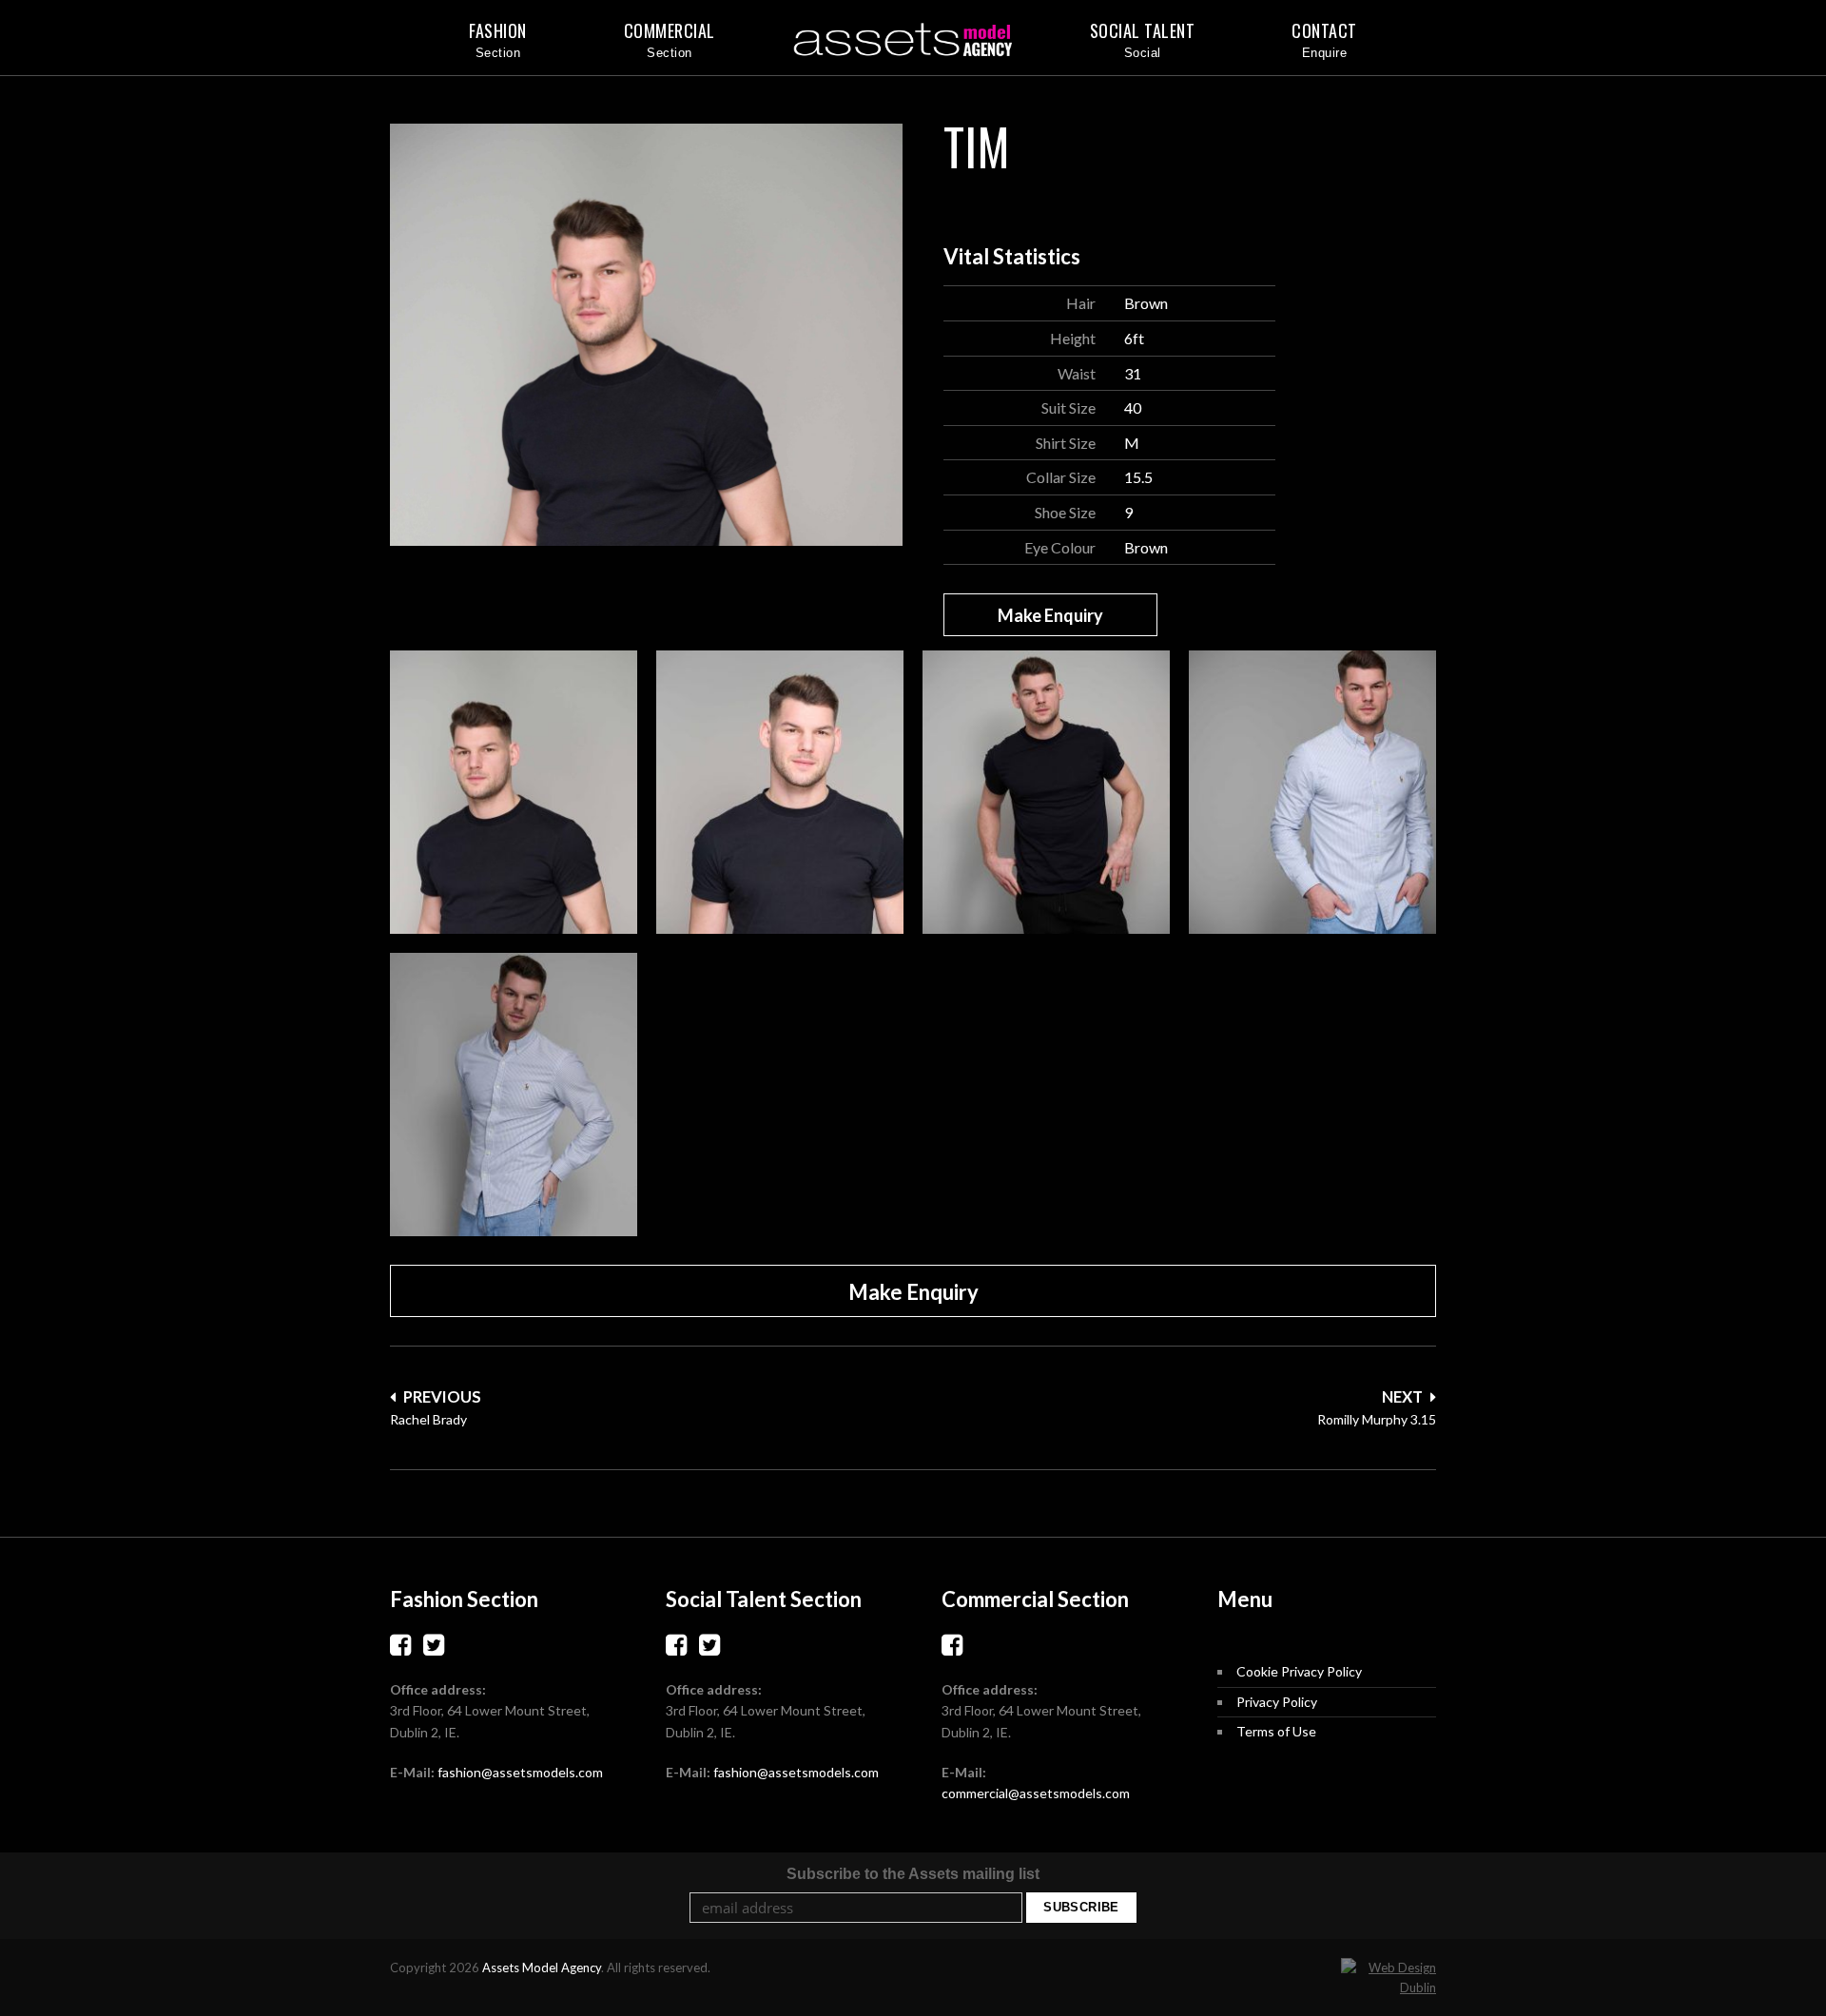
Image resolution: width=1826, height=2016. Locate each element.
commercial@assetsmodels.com (1036, 1793)
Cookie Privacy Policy (1299, 1671)
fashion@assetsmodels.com (520, 1772)
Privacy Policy (1277, 1702)
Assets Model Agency (542, 1968)
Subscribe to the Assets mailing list (913, 1874)
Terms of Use (1276, 1731)
